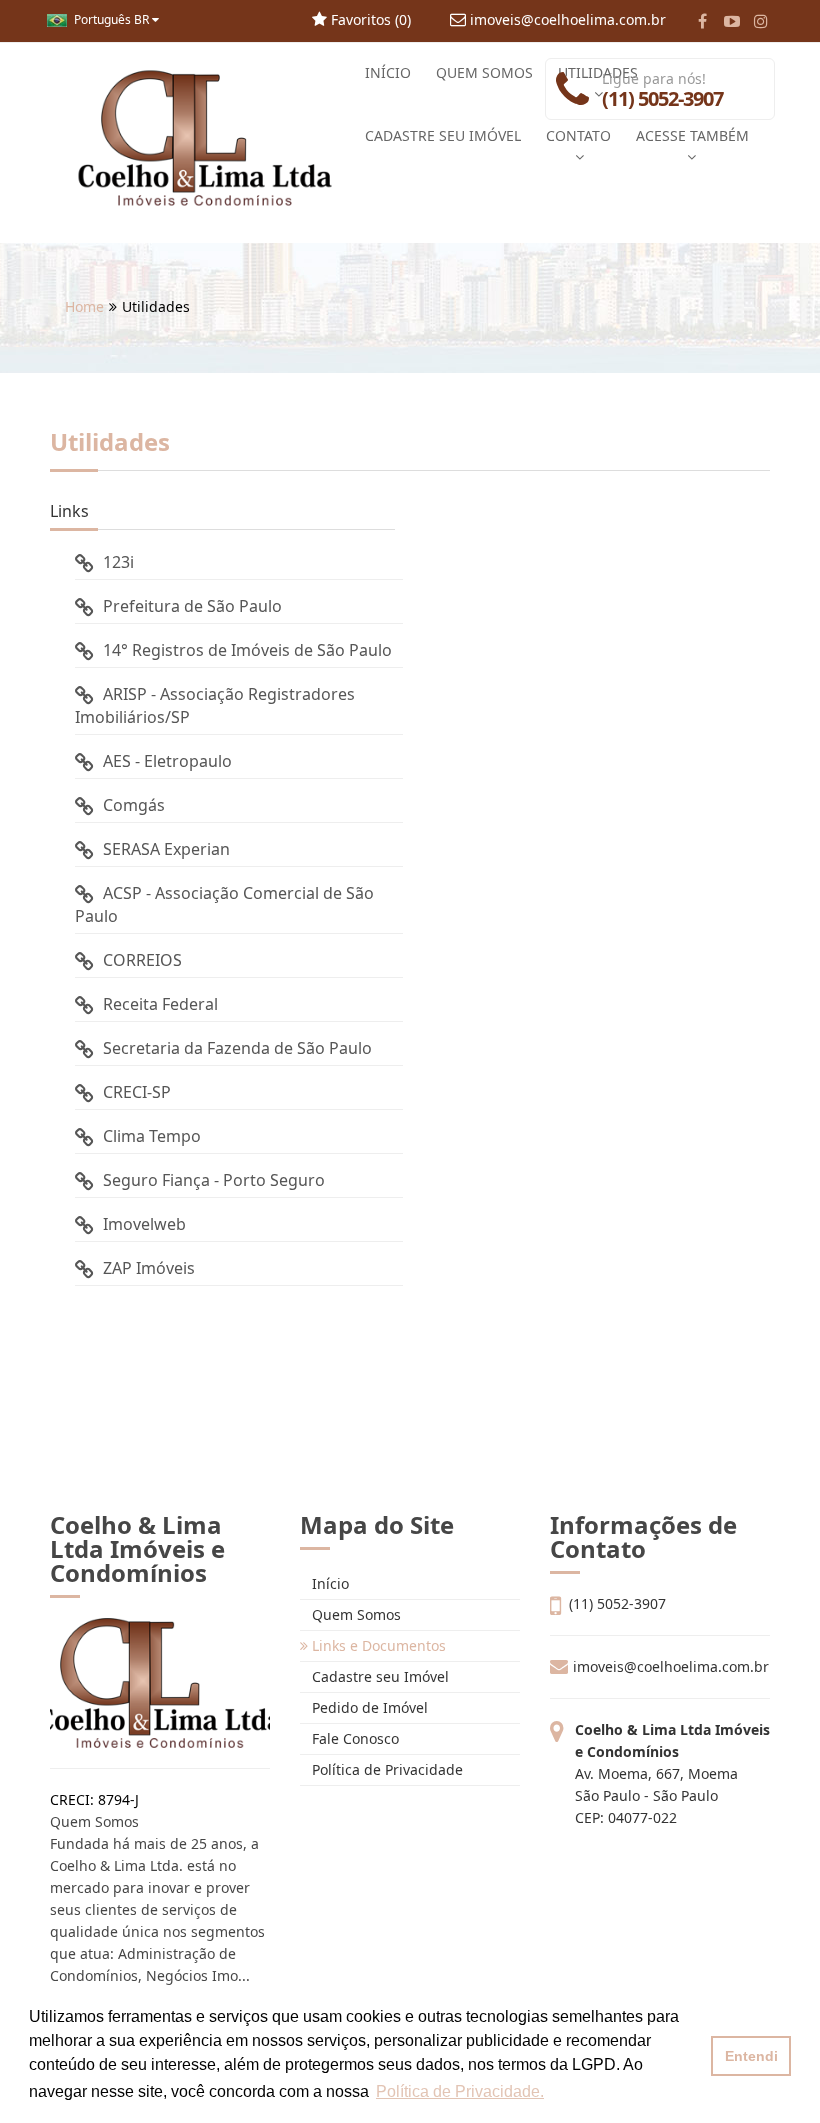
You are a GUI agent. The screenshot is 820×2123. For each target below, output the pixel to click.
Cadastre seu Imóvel (378, 1676)
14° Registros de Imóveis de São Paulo (247, 650)
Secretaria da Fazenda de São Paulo (237, 1048)
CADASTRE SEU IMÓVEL (443, 135)
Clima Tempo (152, 1136)
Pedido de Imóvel (368, 1707)
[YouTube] (731, 21)
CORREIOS (142, 960)
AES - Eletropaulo (167, 761)
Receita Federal (160, 1004)
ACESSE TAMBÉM (692, 135)
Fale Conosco (353, 1738)
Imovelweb (144, 1224)
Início (328, 1583)
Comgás (134, 805)
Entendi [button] (751, 2056)
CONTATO (578, 135)
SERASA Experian (166, 849)
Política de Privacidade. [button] (460, 2091)
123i (118, 562)
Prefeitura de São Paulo (192, 606)
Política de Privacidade (385, 1769)
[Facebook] (702, 21)
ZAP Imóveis (149, 1268)
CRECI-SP (137, 1092)
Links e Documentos (377, 1645)
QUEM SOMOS (484, 72)
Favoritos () (369, 19)
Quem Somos (354, 1614)
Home (84, 306)
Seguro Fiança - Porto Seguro (214, 1180)
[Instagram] (760, 21)
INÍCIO (388, 72)
